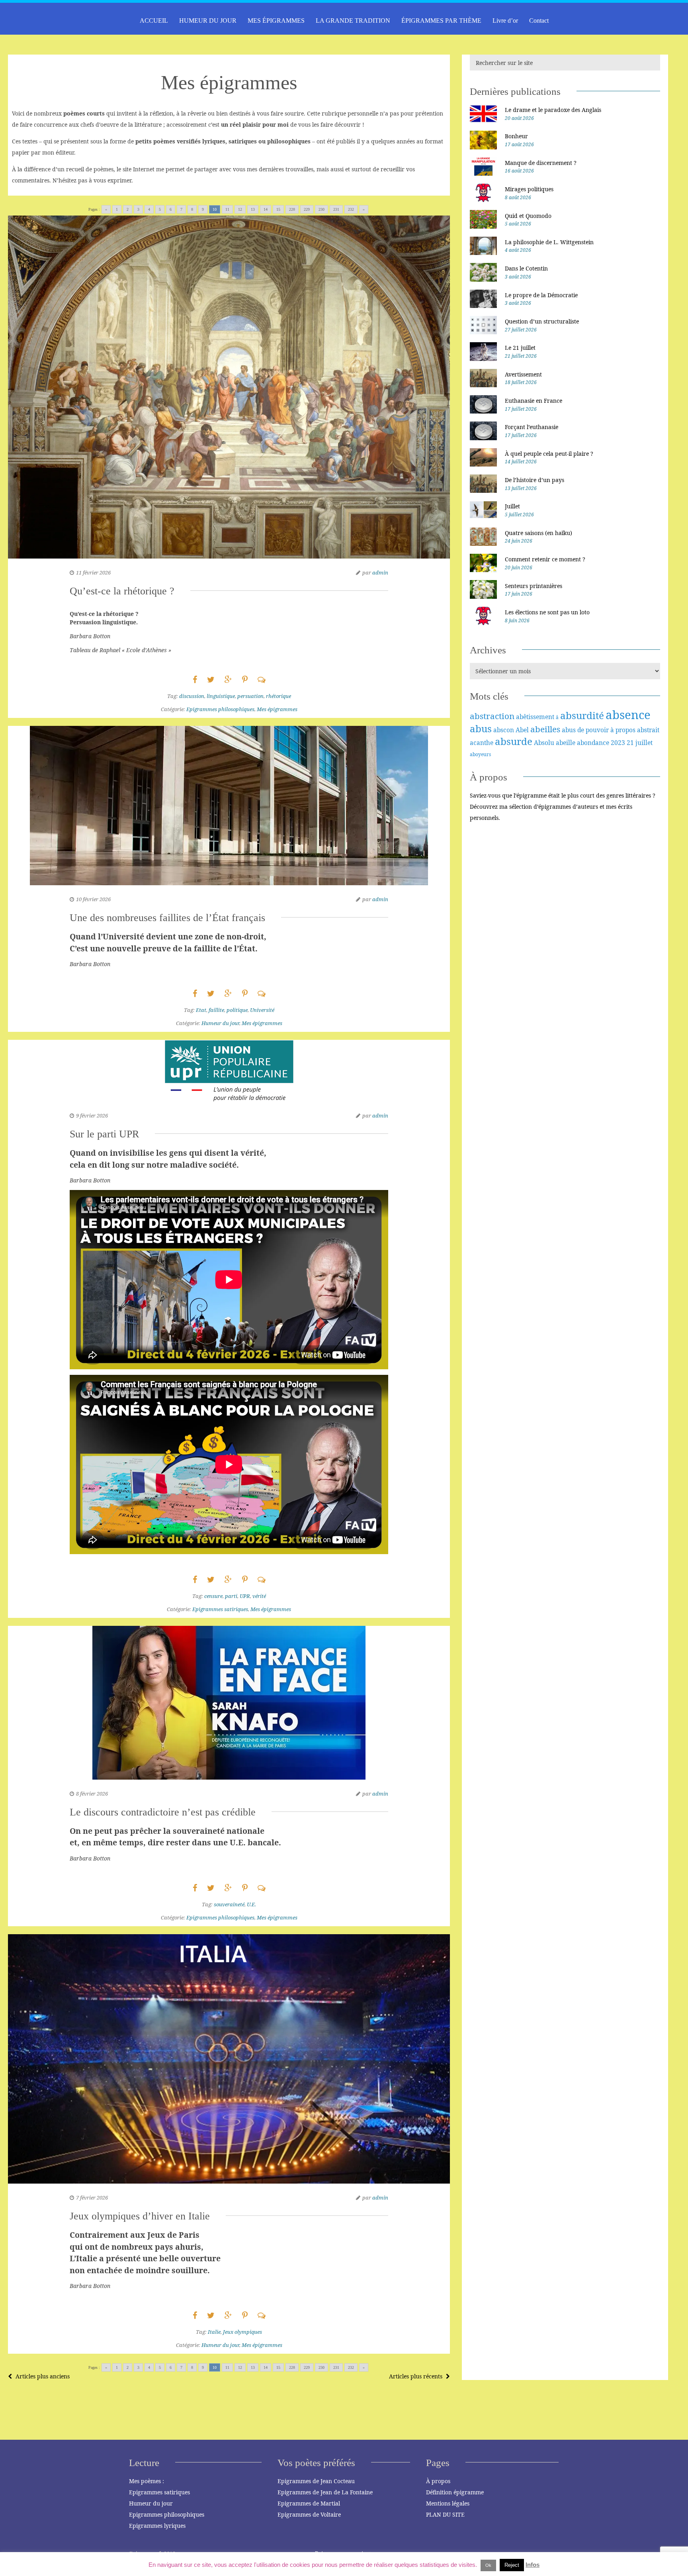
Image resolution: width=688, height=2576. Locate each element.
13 (253, 209)
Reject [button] (512, 2565)
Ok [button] (488, 2565)
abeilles (545, 729)
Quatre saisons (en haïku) (538, 533)
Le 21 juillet (520, 348)
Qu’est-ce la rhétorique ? (122, 591)
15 (278, 209)
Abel (522, 730)
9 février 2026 (92, 1115)
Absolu (544, 743)
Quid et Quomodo (528, 216)
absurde (514, 741)
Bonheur (516, 136)
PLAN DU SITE (445, 2514)
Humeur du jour (220, 1023)
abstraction (492, 716)
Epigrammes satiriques (220, 1609)
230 (322, 209)
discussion (192, 696)
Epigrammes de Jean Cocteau (316, 2481)
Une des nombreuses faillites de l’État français (167, 918)
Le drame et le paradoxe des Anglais (553, 110)
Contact (539, 21)
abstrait (648, 730)
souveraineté (229, 1904)
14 (266, 209)
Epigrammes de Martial (309, 2503)
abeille (566, 743)
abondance (593, 743)
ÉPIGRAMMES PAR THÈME (441, 21)
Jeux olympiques (242, 2332)
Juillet (512, 506)
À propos (438, 2481)
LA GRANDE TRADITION (353, 21)
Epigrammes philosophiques (220, 709)
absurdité (582, 715)
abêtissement (535, 717)
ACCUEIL (154, 21)
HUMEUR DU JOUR (208, 21)
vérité (259, 1596)
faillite (216, 1010)
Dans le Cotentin (526, 268)
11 (227, 209)
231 (336, 209)
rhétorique (279, 696)
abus (481, 728)
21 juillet (640, 743)
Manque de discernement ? (541, 163)
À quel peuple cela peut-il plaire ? (549, 454)
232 (351, 209)
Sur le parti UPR (104, 1134)
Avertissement (523, 374)
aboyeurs (480, 754)
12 (240, 209)
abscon (504, 730)
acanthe (482, 743)
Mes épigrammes (277, 709)
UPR (245, 1596)
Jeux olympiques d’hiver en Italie (140, 2216)
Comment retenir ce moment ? (545, 559)
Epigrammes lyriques (157, 2526)
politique (237, 1010)
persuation (250, 696)
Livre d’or (505, 21)
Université (262, 1010)
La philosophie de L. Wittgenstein (549, 242)
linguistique (221, 696)
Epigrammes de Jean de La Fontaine (325, 2492)
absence (628, 715)
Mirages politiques (529, 189)
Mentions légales (448, 2503)
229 (307, 209)
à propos (623, 730)
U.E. (251, 1904)
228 (292, 209)
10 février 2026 (93, 899)
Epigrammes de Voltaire (309, 2514)
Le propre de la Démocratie (541, 295)
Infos (533, 2565)
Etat (201, 1010)
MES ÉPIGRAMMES (276, 21)
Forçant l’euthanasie (532, 427)
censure (213, 1596)
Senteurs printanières (534, 586)
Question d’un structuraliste (542, 321)
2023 (618, 743)
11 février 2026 (93, 572)
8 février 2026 (92, 1794)
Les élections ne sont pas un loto (547, 612)
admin (380, 572)
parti (231, 1596)
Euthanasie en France (534, 401)
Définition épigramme (455, 2492)
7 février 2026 (92, 2198)
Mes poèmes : (147, 2481)
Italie (214, 2332)
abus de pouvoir (585, 730)
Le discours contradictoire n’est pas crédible (163, 1812)
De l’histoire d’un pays (535, 480)
